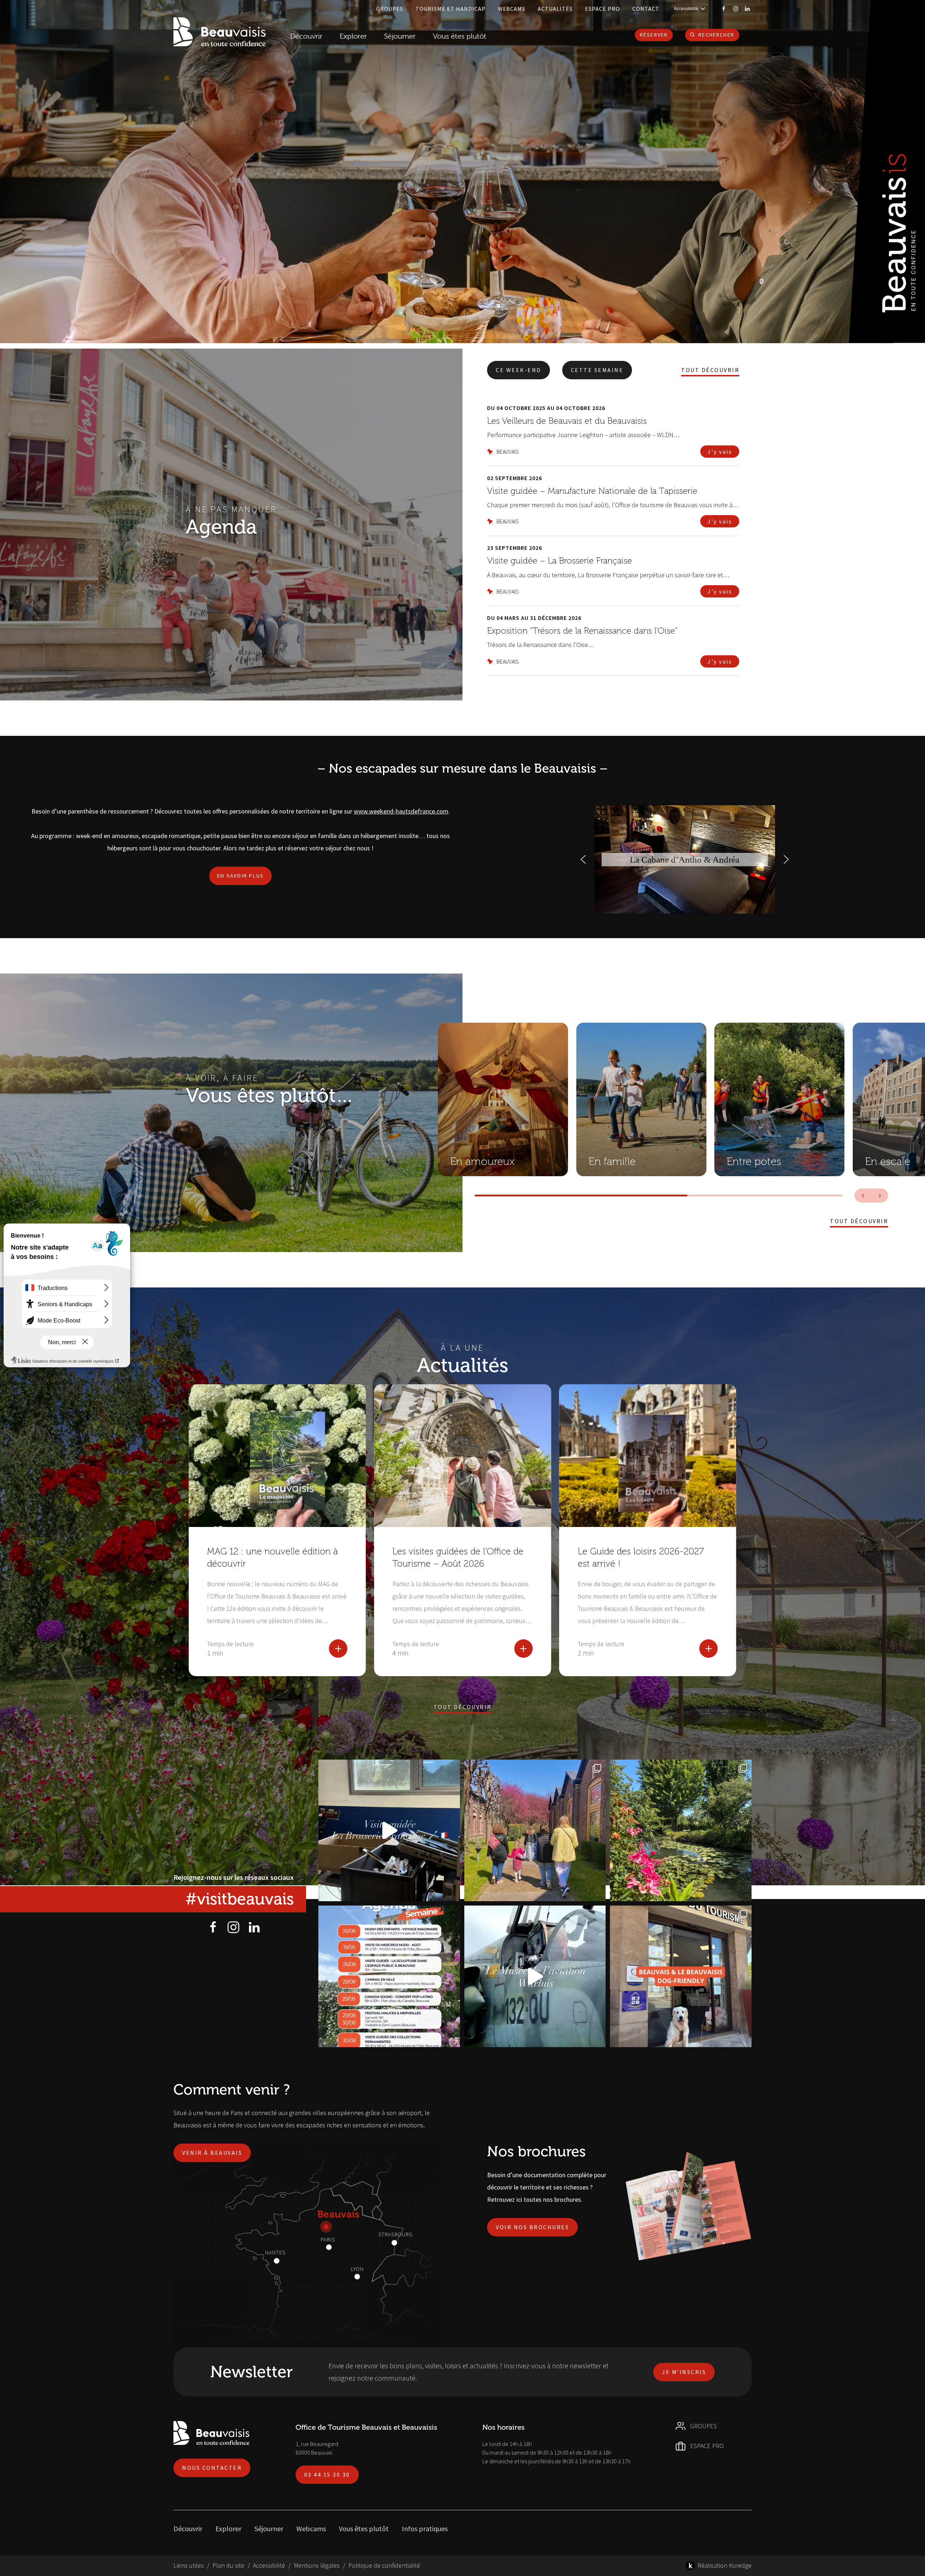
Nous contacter (212, 2468)
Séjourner (269, 2528)
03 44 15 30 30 (327, 2474)
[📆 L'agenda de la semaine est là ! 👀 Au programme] (389, 1976)
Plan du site (228, 2565)
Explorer (228, 2528)
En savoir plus (241, 876)
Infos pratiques (425, 2528)
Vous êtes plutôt (364, 2528)
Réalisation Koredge (725, 2565)
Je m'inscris (684, 2372)
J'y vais (720, 452)
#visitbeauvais (240, 1899)
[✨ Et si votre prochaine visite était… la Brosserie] (389, 1830)
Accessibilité (269, 2565)
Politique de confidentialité (384, 2565)
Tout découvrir (710, 370)
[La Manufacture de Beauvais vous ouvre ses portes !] (535, 1830)
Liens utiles (189, 2565)
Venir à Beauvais (212, 2153)
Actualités (555, 9)
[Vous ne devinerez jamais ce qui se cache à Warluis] (535, 1976)
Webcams (512, 9)
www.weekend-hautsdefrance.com (401, 811)
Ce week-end (519, 370)
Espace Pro (603, 9)
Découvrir (306, 36)
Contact (646, 9)
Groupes (390, 9)
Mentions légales (317, 2565)
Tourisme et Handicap (451, 9)
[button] (583, 859)
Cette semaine (597, 370)
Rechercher (716, 35)
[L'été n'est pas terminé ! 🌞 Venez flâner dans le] (681, 1830)
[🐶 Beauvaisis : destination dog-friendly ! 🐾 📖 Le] (681, 1976)
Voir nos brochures (532, 2227)
